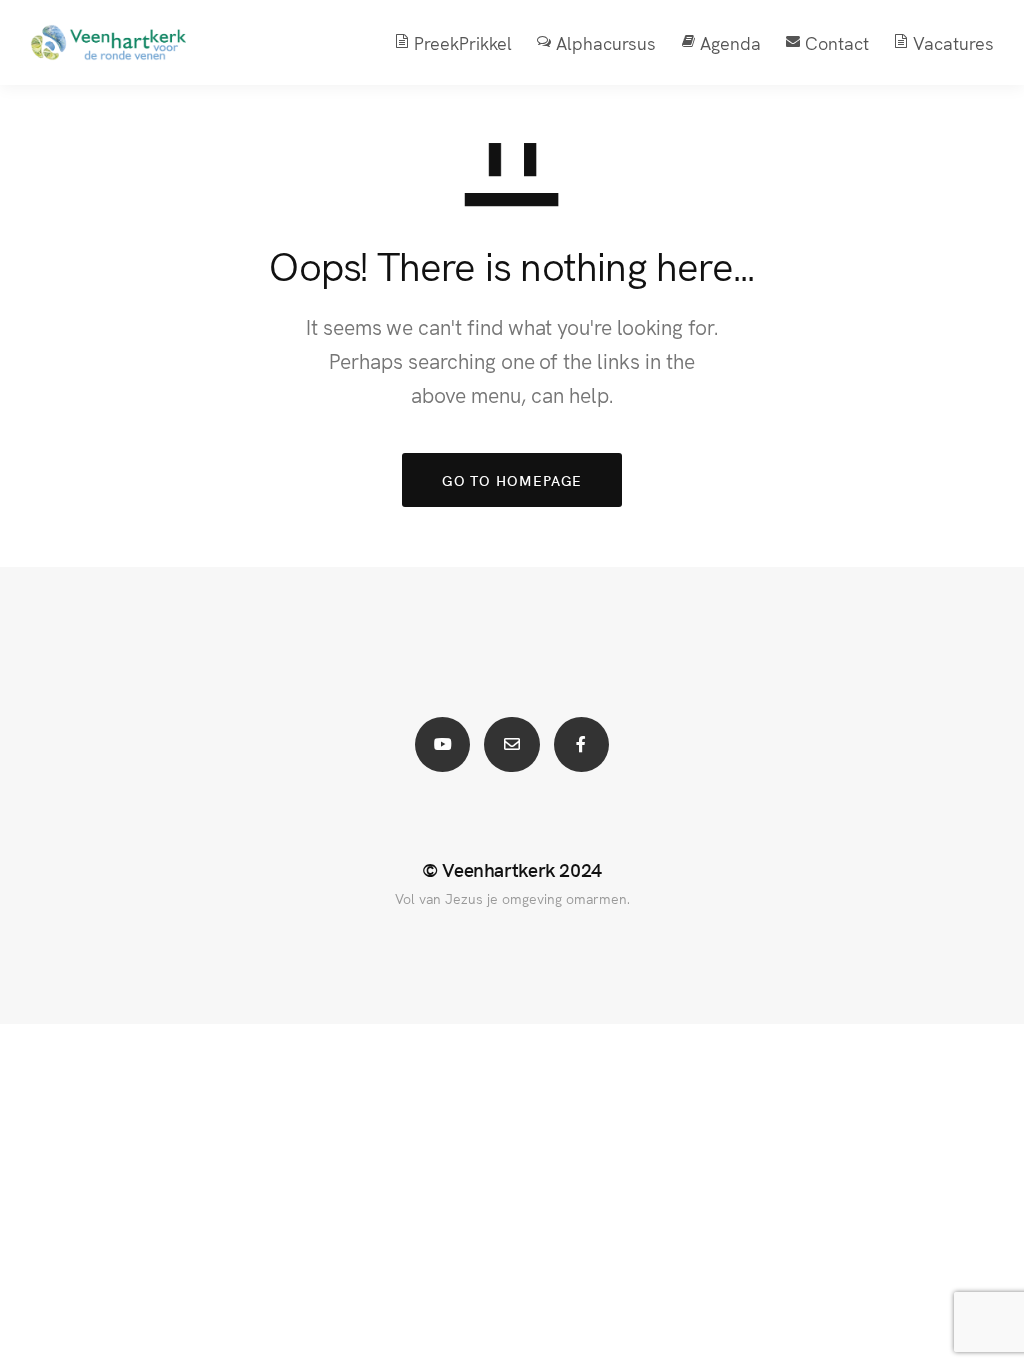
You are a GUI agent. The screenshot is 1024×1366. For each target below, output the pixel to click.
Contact (837, 42)
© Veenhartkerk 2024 (512, 869)
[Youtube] (442, 744)
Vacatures (953, 42)
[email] (511, 744)
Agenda (730, 42)
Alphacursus (606, 42)
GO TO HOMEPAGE (512, 480)
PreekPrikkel (463, 42)
